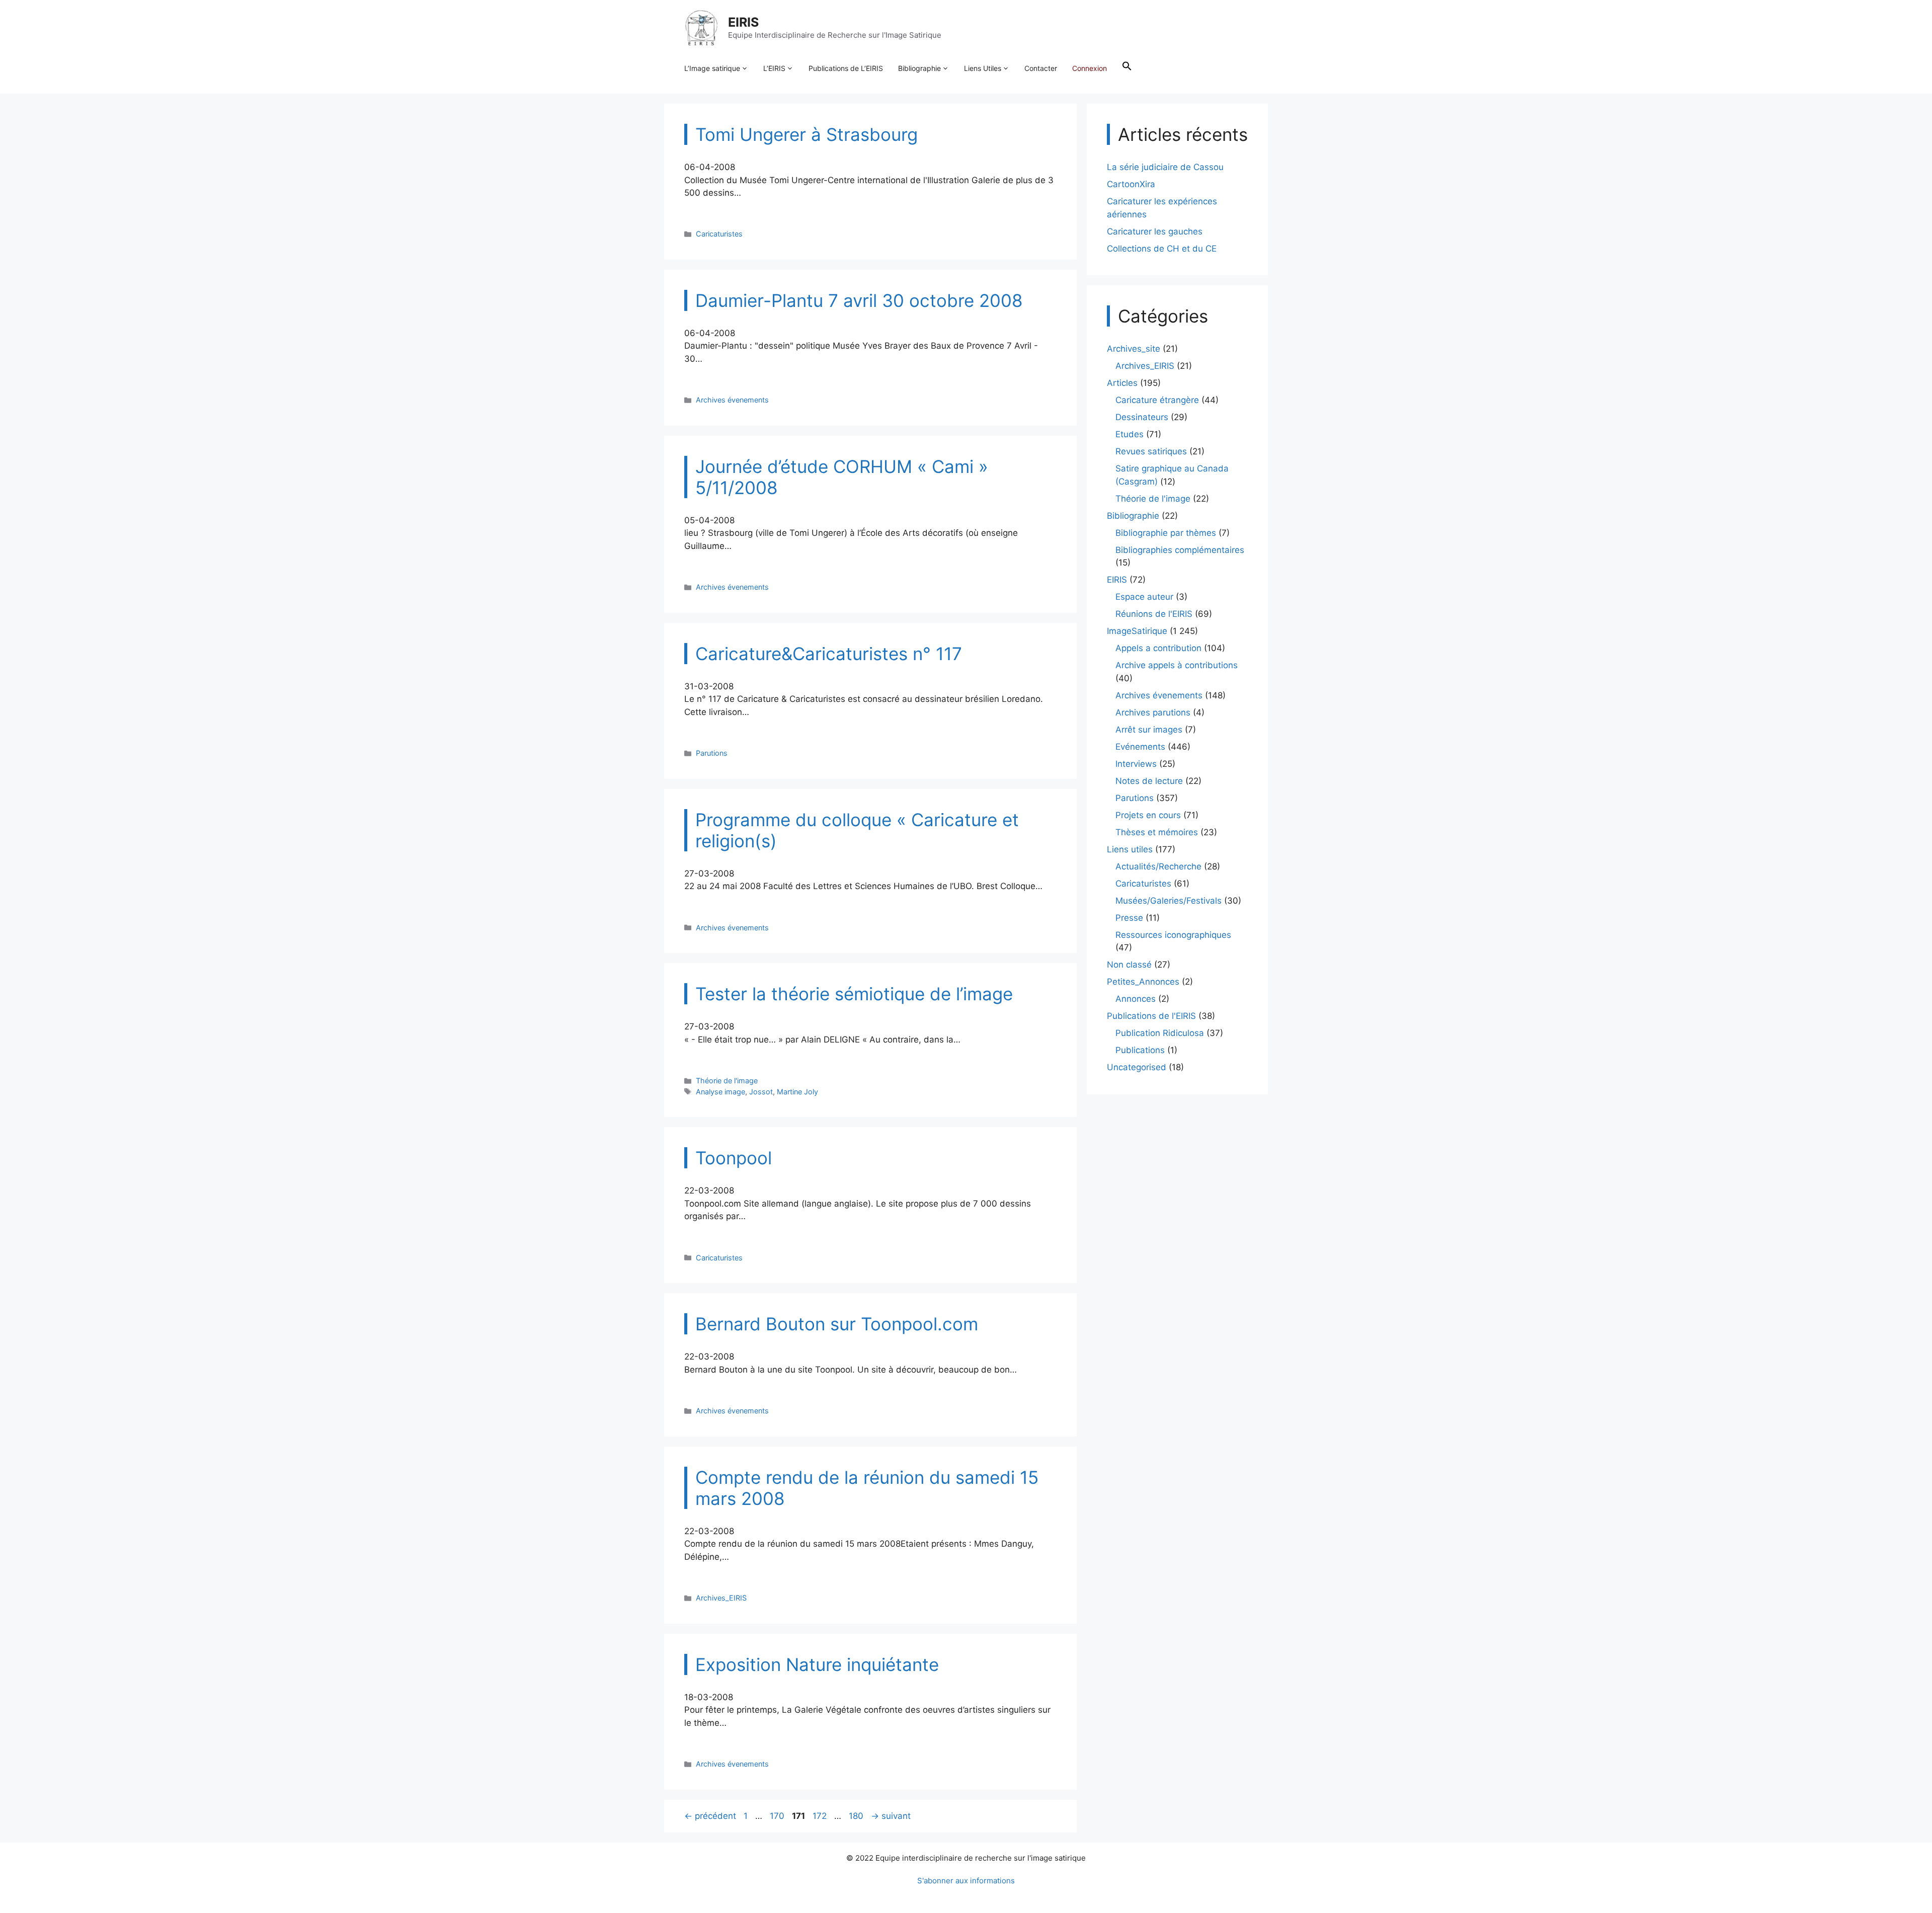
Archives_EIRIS (721, 1598)
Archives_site (1134, 349)
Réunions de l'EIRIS (1154, 614)
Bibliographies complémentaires (1180, 550)
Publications (1140, 1050)
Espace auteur (1144, 597)
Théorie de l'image (727, 1081)
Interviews (1136, 764)
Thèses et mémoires (1157, 832)
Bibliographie (919, 68)
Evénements (1140, 747)
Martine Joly (797, 1092)
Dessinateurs (1142, 417)
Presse (1129, 918)
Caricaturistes (719, 234)
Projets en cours (1148, 815)
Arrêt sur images (1149, 730)
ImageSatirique (1137, 631)
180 (857, 1816)
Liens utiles (1130, 849)
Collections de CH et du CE (1162, 249)
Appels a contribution (1158, 648)
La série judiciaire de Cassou (1165, 167)
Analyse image (720, 1092)
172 (821, 1816)
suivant (891, 1816)
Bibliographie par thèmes (1166, 533)
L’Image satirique (712, 68)
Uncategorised (1137, 1067)
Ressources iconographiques (1173, 935)
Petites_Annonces (1143, 982)
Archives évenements (732, 400)
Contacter (1041, 68)
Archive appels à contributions (1177, 665)
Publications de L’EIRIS (846, 68)
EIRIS (743, 22)
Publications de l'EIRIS (1151, 1016)
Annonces (1136, 999)
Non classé (1129, 965)
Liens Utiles (983, 68)
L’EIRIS (774, 68)
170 (778, 1816)
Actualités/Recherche (1158, 866)
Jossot (761, 1092)
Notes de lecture (1149, 781)
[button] (1127, 68)
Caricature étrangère (1157, 400)
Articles (1122, 383)
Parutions (712, 753)
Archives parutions (1153, 712)
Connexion (1090, 68)
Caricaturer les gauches (1155, 231)
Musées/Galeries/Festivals (1169, 901)
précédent (710, 1816)
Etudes (1130, 434)
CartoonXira (1131, 184)
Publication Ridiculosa (1160, 1033)
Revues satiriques (1151, 451)
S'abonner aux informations (966, 1881)
